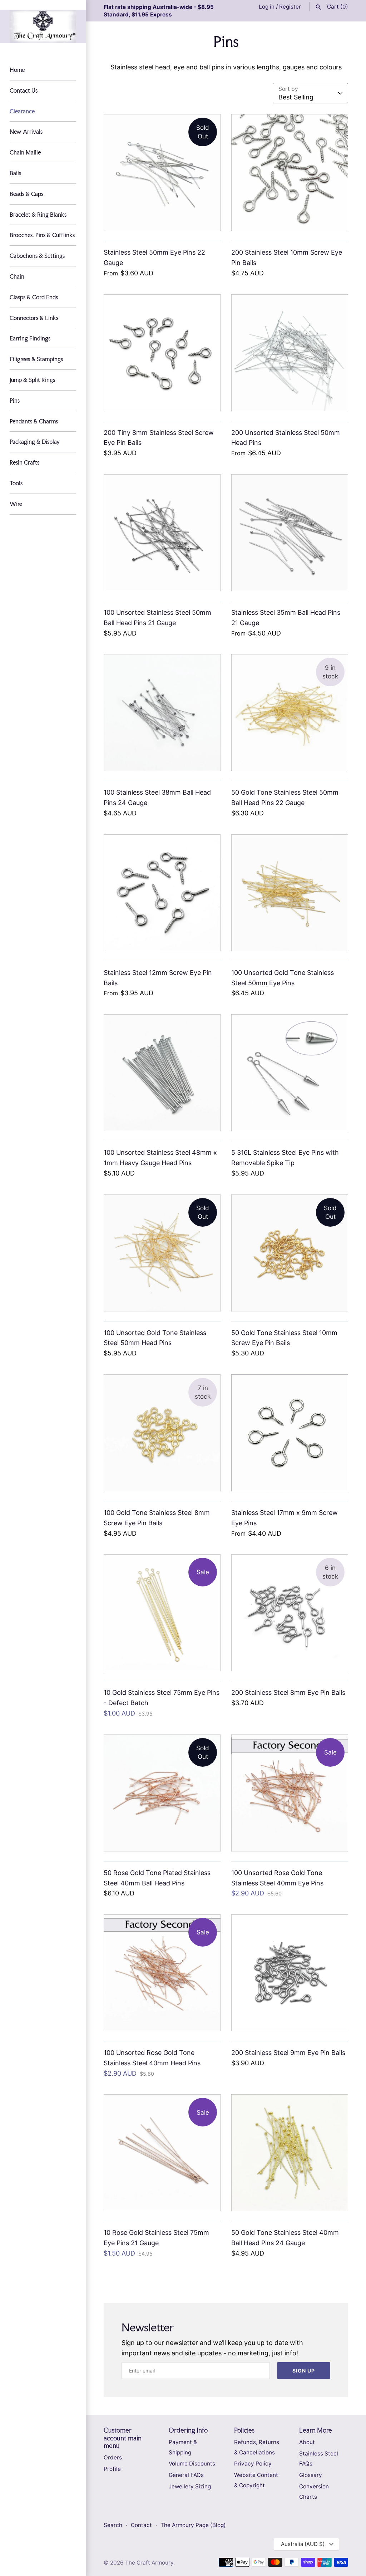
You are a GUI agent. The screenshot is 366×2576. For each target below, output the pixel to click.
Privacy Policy (253, 2464)
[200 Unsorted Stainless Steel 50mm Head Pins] (290, 353)
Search (113, 2525)
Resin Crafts (24, 462)
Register (290, 7)
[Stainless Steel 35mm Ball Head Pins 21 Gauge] (290, 533)
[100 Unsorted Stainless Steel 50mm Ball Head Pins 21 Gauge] (162, 533)
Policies (244, 2430)
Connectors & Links (34, 318)
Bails (15, 173)
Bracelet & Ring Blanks (38, 215)
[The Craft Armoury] (43, 26)
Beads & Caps (26, 194)
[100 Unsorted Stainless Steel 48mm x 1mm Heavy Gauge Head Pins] (162, 1073)
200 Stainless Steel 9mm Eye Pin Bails (288, 2053)
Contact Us (24, 90)
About (307, 2442)
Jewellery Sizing (190, 2486)
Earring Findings (30, 338)
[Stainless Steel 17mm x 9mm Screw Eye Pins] (290, 1433)
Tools (16, 483)
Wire (16, 504)
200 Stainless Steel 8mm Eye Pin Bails (288, 1692)
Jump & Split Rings (32, 380)
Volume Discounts (192, 2464)
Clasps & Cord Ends (34, 297)
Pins (15, 401)
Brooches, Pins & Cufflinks (42, 235)
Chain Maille (25, 152)
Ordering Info (188, 2430)
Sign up (304, 2371)
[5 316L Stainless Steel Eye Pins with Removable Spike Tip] (290, 1073)
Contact (142, 2525)
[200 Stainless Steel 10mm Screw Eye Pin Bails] (290, 173)
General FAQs (186, 2475)
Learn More (316, 2430)
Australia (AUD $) (303, 2544)
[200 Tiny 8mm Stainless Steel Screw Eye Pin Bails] (162, 353)
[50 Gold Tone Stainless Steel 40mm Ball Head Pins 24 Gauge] (290, 2153)
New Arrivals (26, 132)
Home (17, 70)
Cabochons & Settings (37, 256)
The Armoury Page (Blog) (193, 2525)
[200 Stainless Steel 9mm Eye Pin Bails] (290, 1973)
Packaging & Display (35, 442)
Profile (112, 2469)
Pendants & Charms (34, 421)
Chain (17, 276)
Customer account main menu (123, 2438)
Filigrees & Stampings (36, 359)
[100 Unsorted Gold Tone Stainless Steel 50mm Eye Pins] (290, 893)
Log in (267, 7)
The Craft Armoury (149, 2563)
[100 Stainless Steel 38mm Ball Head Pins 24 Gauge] (162, 713)
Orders (113, 2457)
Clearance (22, 111)
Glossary (311, 2475)
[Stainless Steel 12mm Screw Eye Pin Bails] (162, 893)
